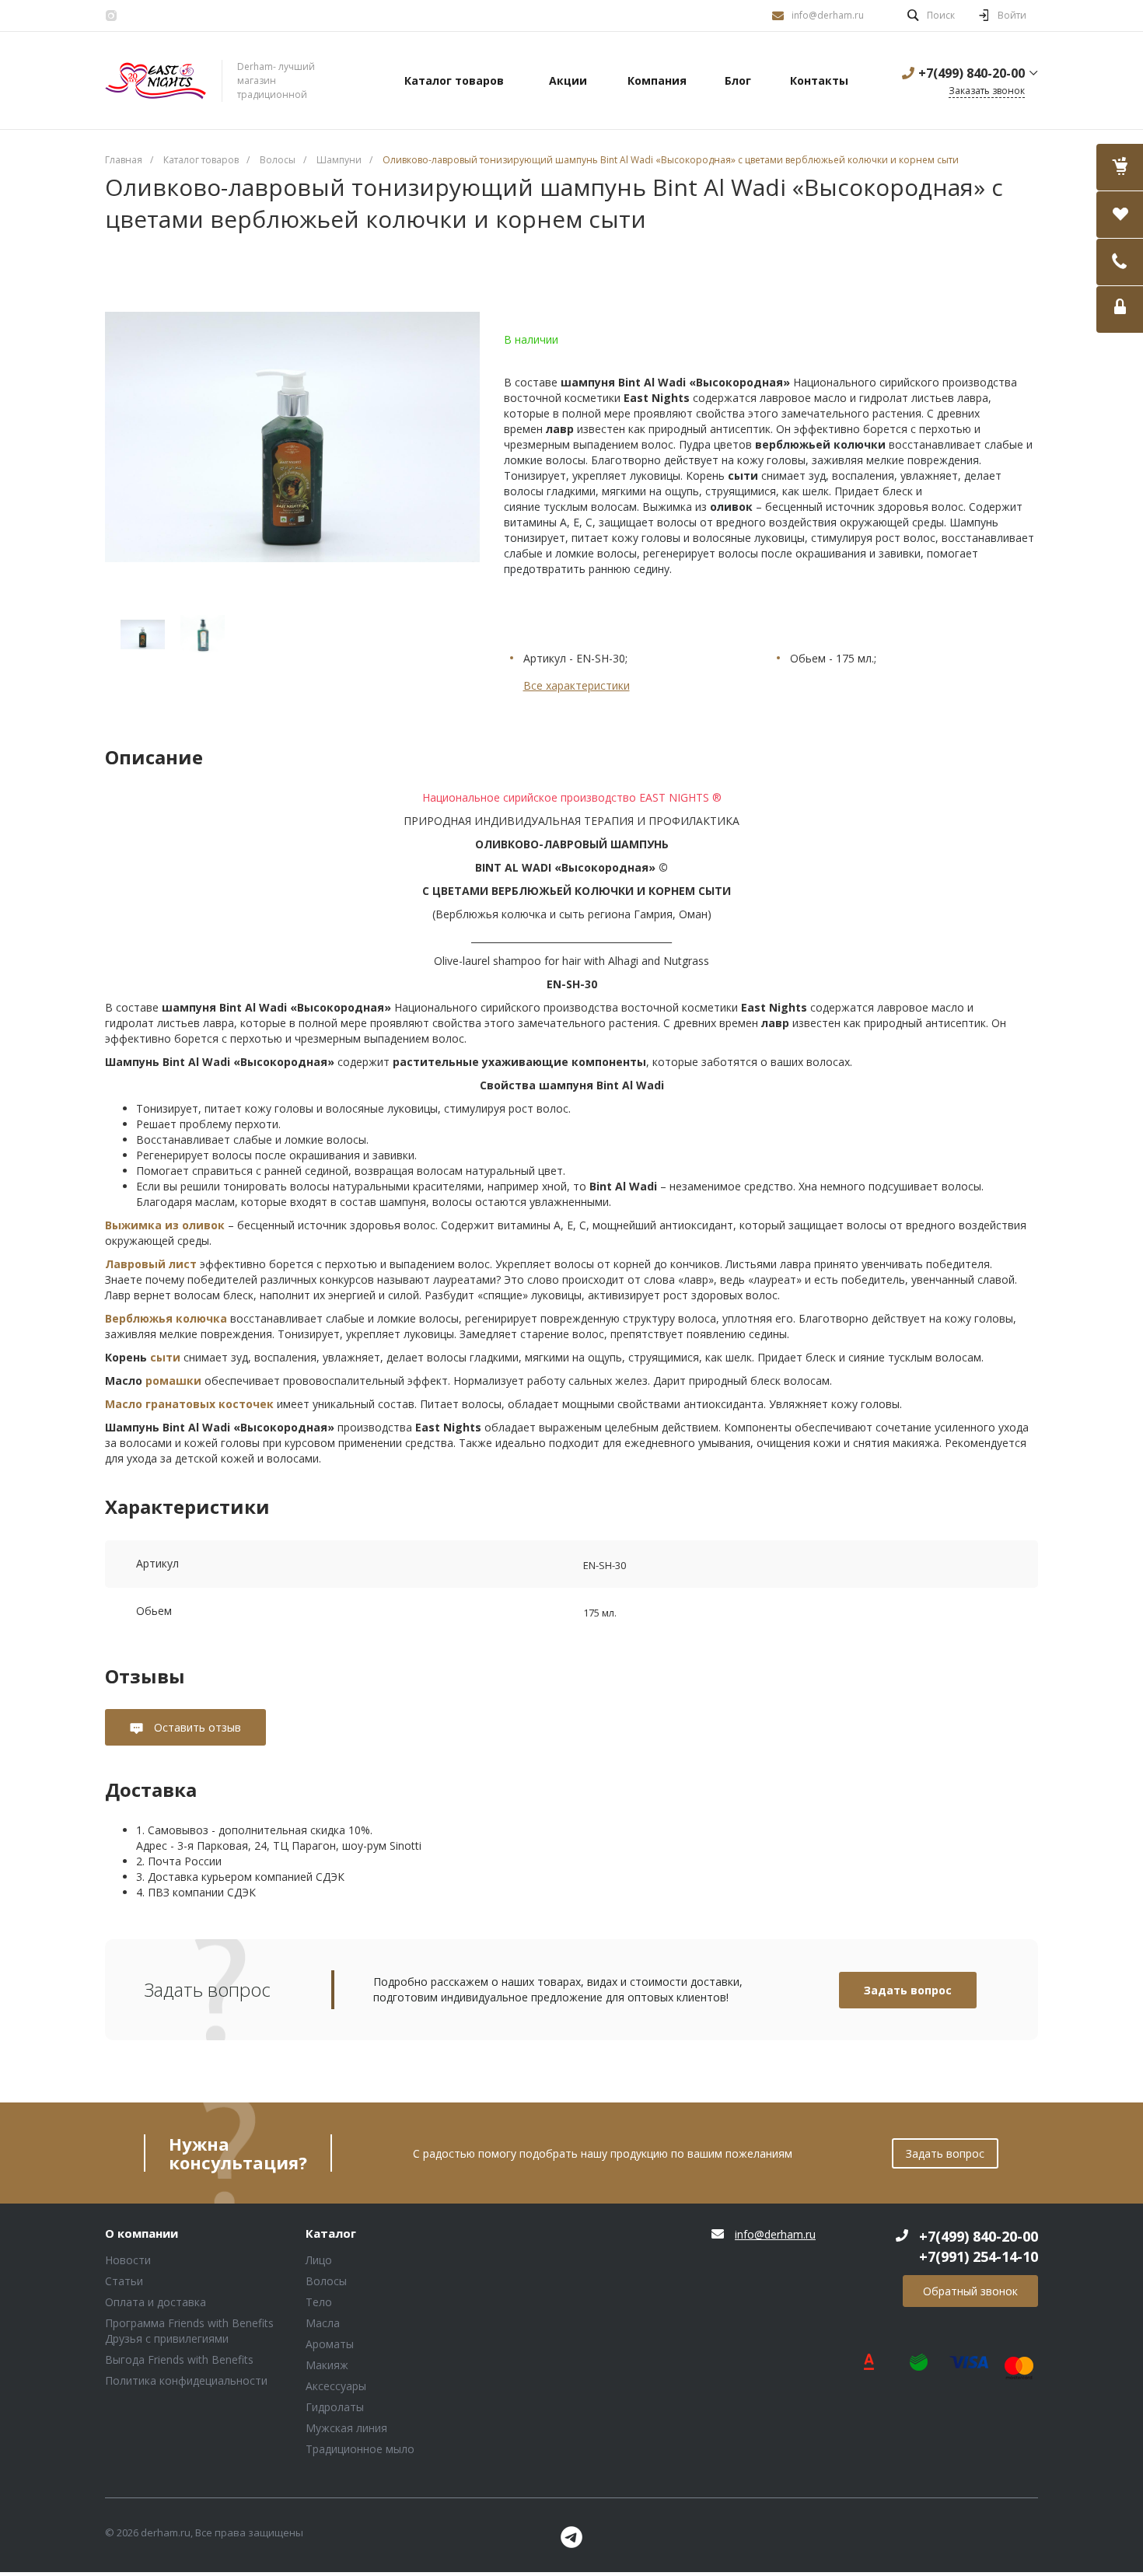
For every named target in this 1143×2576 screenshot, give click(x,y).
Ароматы (330, 2344)
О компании (142, 2234)
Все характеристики (577, 685)
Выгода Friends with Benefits (179, 2359)
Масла (323, 2323)
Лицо (319, 2260)
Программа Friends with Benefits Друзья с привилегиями (189, 2331)
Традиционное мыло (360, 2449)
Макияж (327, 2365)
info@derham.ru (828, 15)
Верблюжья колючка (166, 1318)
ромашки (173, 1381)
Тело (319, 2302)
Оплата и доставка (156, 2302)
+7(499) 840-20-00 (972, 73)
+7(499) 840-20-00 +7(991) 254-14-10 (979, 2246)
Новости (128, 2260)
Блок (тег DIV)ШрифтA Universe (156, 81)
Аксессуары (336, 2386)
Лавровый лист (151, 1264)
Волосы (326, 2281)
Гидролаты (335, 2407)
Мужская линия (346, 2428)
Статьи (124, 2281)
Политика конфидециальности (186, 2380)
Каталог (331, 2234)
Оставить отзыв (196, 1727)
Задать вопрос (908, 1990)
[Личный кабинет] (1120, 309)
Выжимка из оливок (165, 1225)
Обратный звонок (970, 2291)
